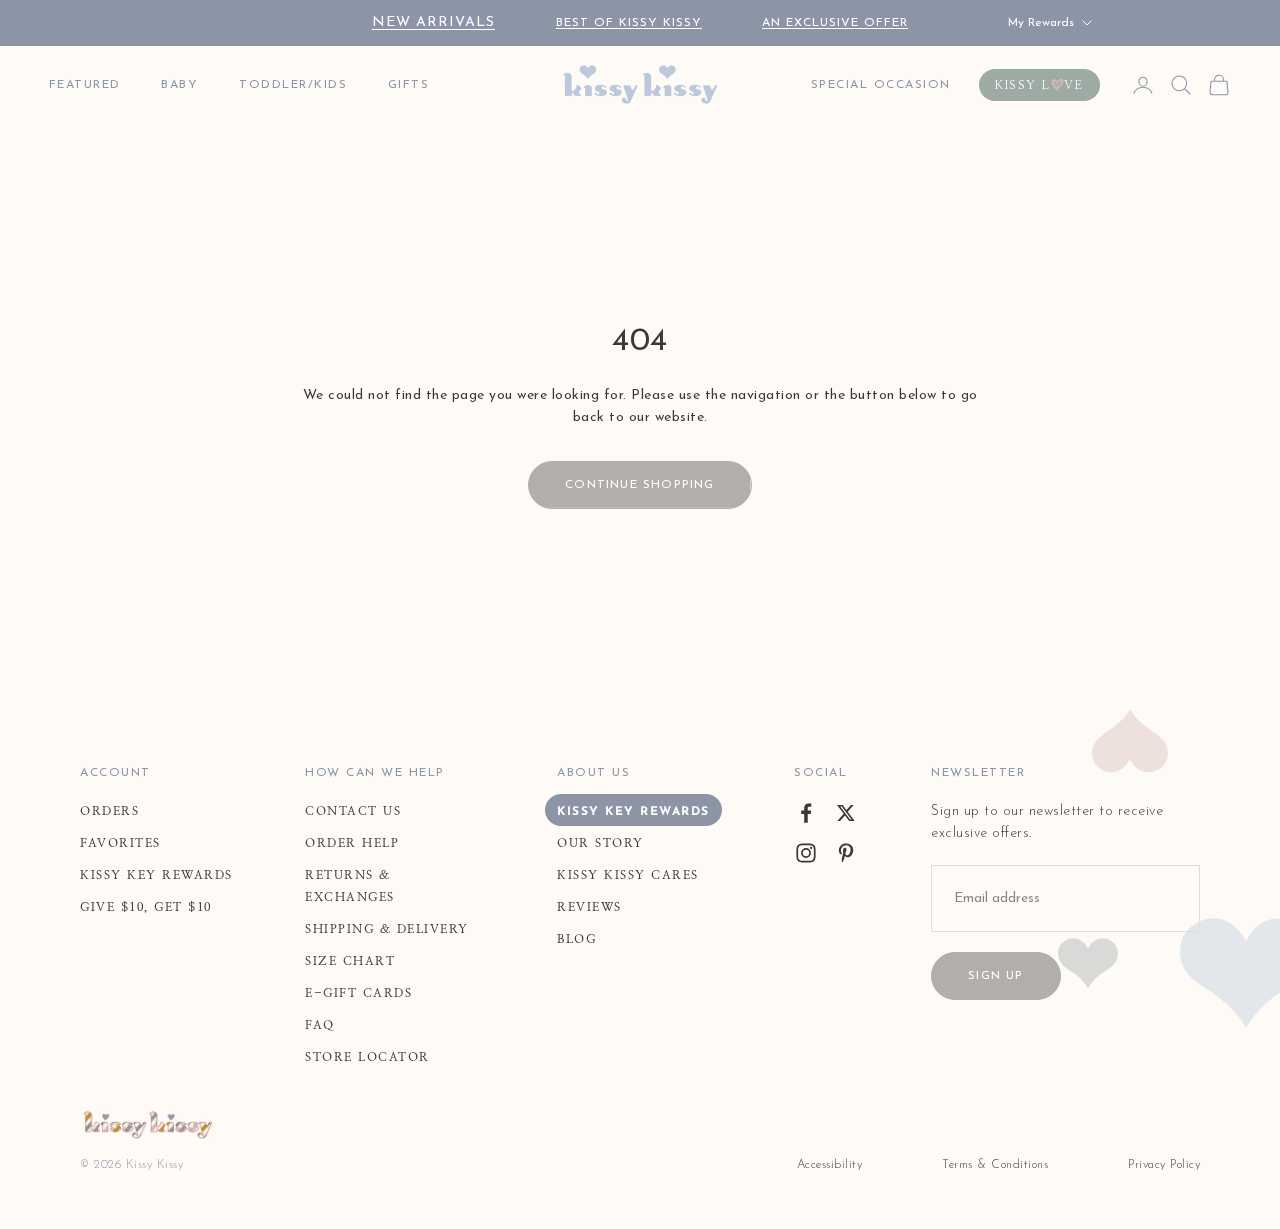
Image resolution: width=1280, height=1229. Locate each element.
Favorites (120, 843)
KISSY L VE (1039, 85)
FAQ (320, 1025)
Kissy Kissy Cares (628, 875)
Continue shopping (639, 485)
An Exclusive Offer (835, 23)
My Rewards (1041, 23)
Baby (179, 85)
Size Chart (350, 961)
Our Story (600, 843)
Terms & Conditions (995, 1165)
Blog (576, 939)
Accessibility (830, 1165)
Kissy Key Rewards (156, 875)
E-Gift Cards (358, 993)
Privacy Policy (1164, 1165)
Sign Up (995, 976)
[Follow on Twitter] (846, 813)
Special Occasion (881, 85)
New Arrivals (433, 22)
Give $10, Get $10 (146, 907)
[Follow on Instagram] (806, 853)
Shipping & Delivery (387, 929)
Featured (85, 85)
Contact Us (353, 811)
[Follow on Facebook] (806, 813)
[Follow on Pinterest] (846, 853)
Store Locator (367, 1057)
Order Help (352, 843)
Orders (109, 811)
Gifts (409, 85)
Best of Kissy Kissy (629, 23)
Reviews (589, 907)
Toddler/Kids (293, 85)
